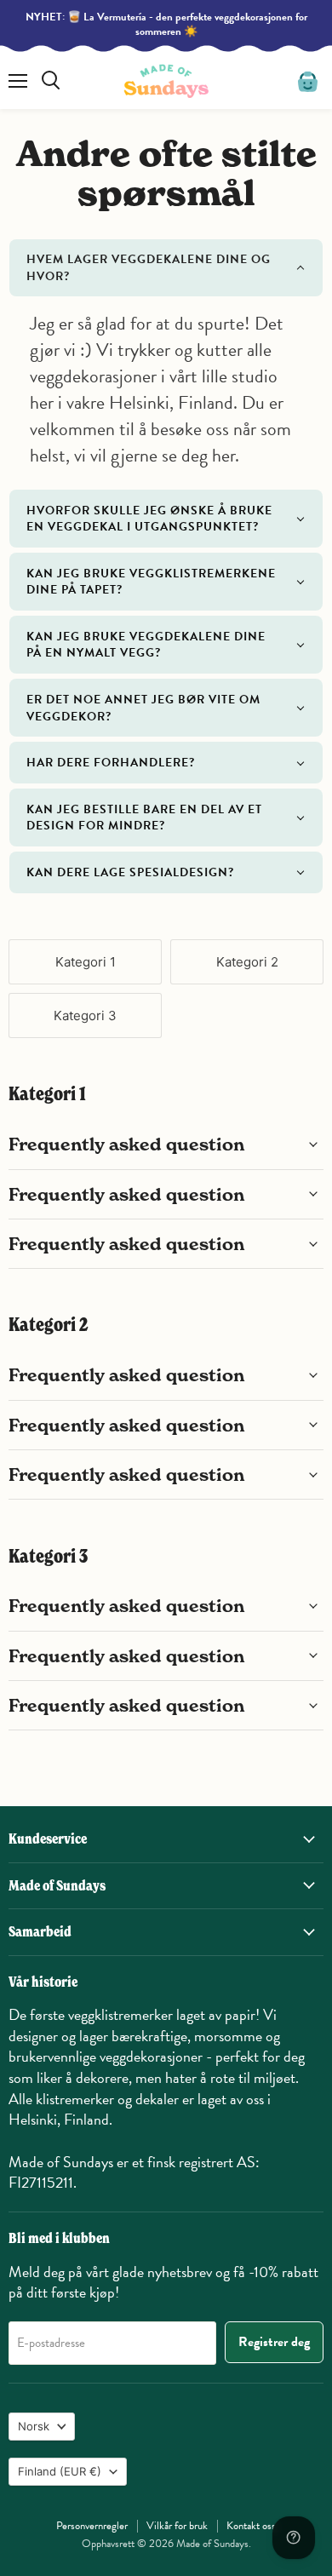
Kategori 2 (247, 962)
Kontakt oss (251, 2526)
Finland (60, 2471)
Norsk (34, 2426)
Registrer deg (274, 2342)
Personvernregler (92, 2526)
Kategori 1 (86, 962)
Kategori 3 (85, 1015)
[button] (166, 268)
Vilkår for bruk (177, 2526)
